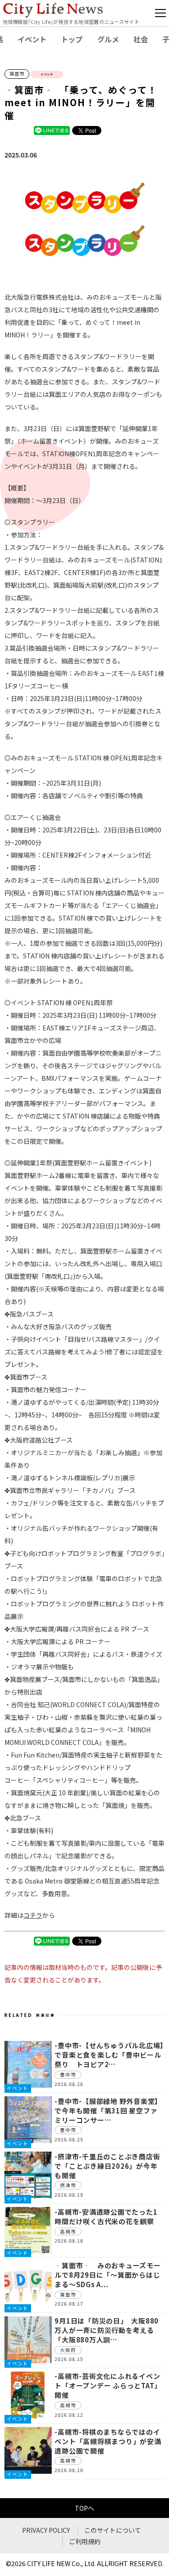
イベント (32, 39)
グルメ (108, 39)
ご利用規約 (85, 2541)
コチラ (33, 1915)
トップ (72, 39)
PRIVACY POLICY (46, 2530)
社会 (141, 39)
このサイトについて (113, 2530)
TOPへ (84, 2508)
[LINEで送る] (52, 130)
